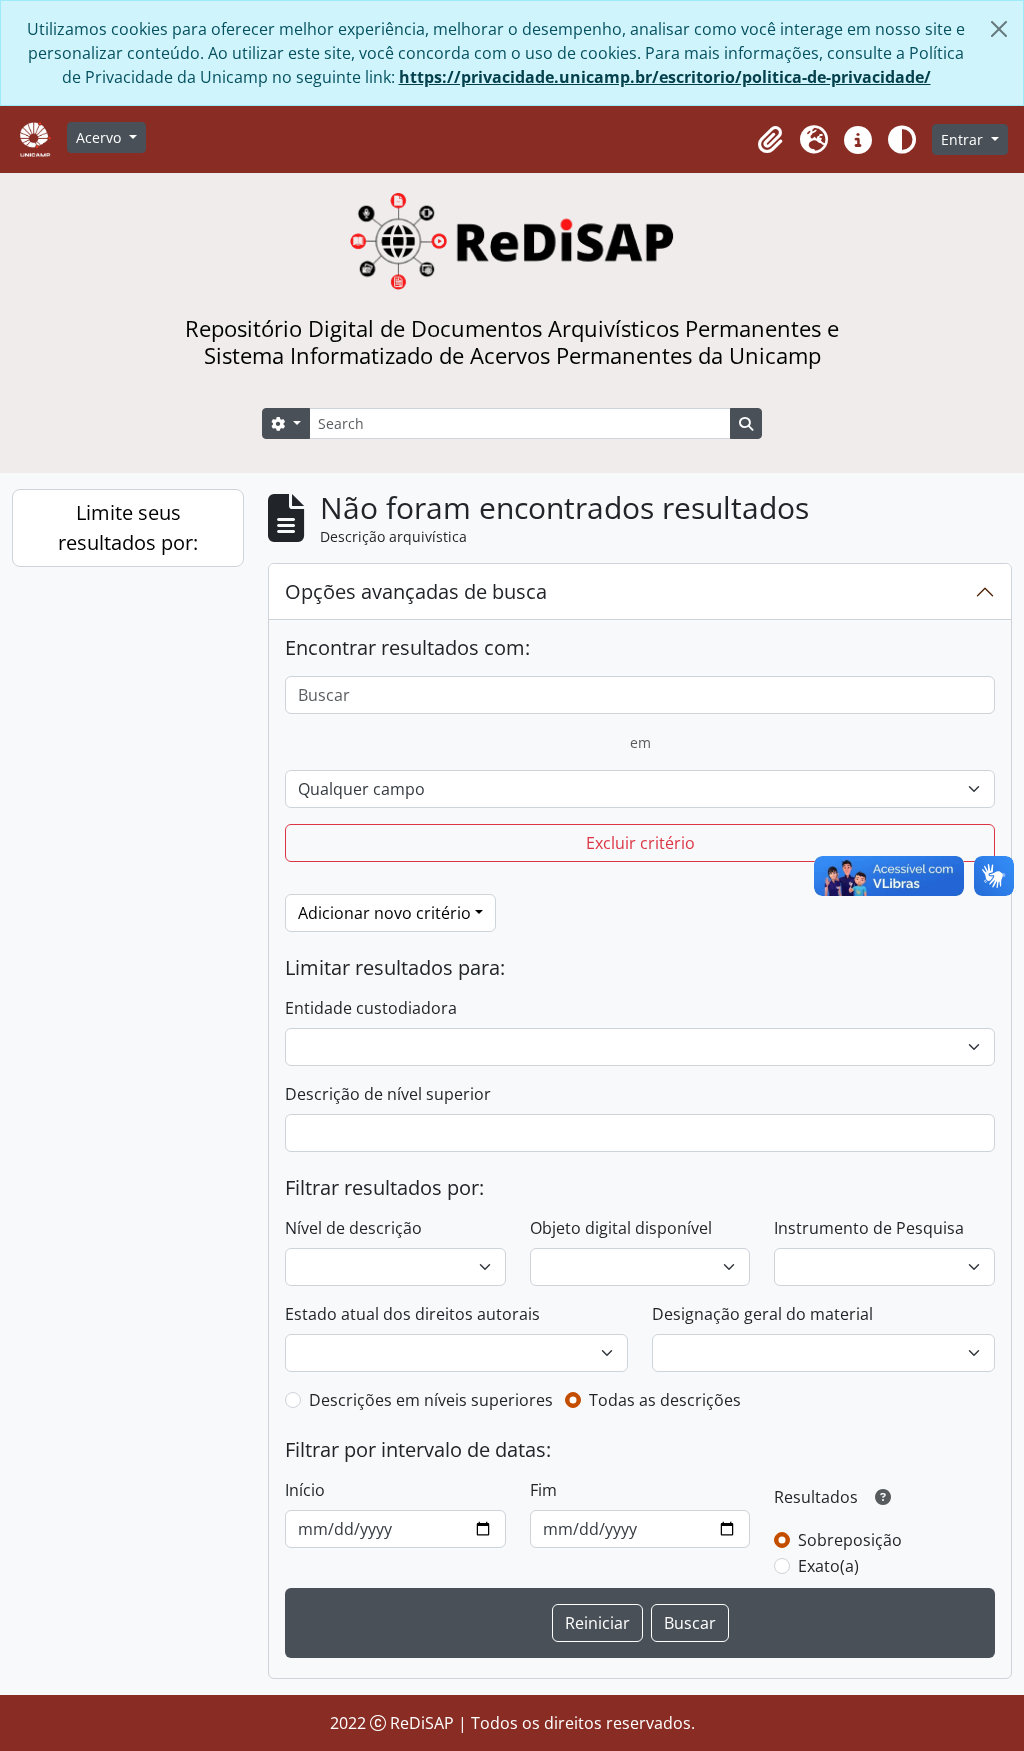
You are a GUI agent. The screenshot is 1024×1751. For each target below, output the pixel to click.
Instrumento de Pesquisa (869, 1228)
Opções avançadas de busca (416, 591)
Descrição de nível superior (388, 1094)
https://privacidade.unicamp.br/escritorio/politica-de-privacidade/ (665, 77)
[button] (770, 140)
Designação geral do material (762, 1314)
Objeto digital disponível (621, 1228)
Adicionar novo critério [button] (384, 913)
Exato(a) (828, 1566)
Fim (543, 1490)
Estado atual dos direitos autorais (412, 1314)
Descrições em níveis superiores (431, 1400)
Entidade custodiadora (371, 1008)
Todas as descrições (665, 1400)
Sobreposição (850, 1540)
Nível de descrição (353, 1228)
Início (305, 1490)
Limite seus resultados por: (128, 527)
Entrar (964, 139)
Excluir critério (640, 843)
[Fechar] (999, 29)
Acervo (100, 137)
